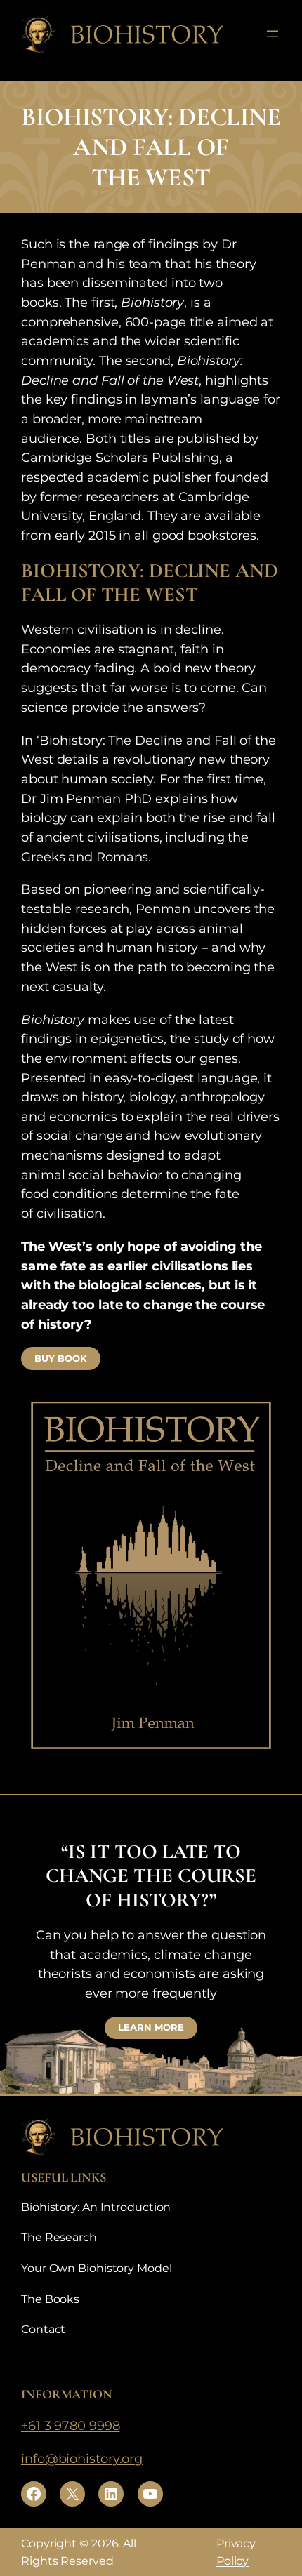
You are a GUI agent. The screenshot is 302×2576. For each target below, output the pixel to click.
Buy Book (60, 1359)
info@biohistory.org (82, 2458)
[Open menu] (273, 34)
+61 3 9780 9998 (71, 2425)
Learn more (151, 2027)
